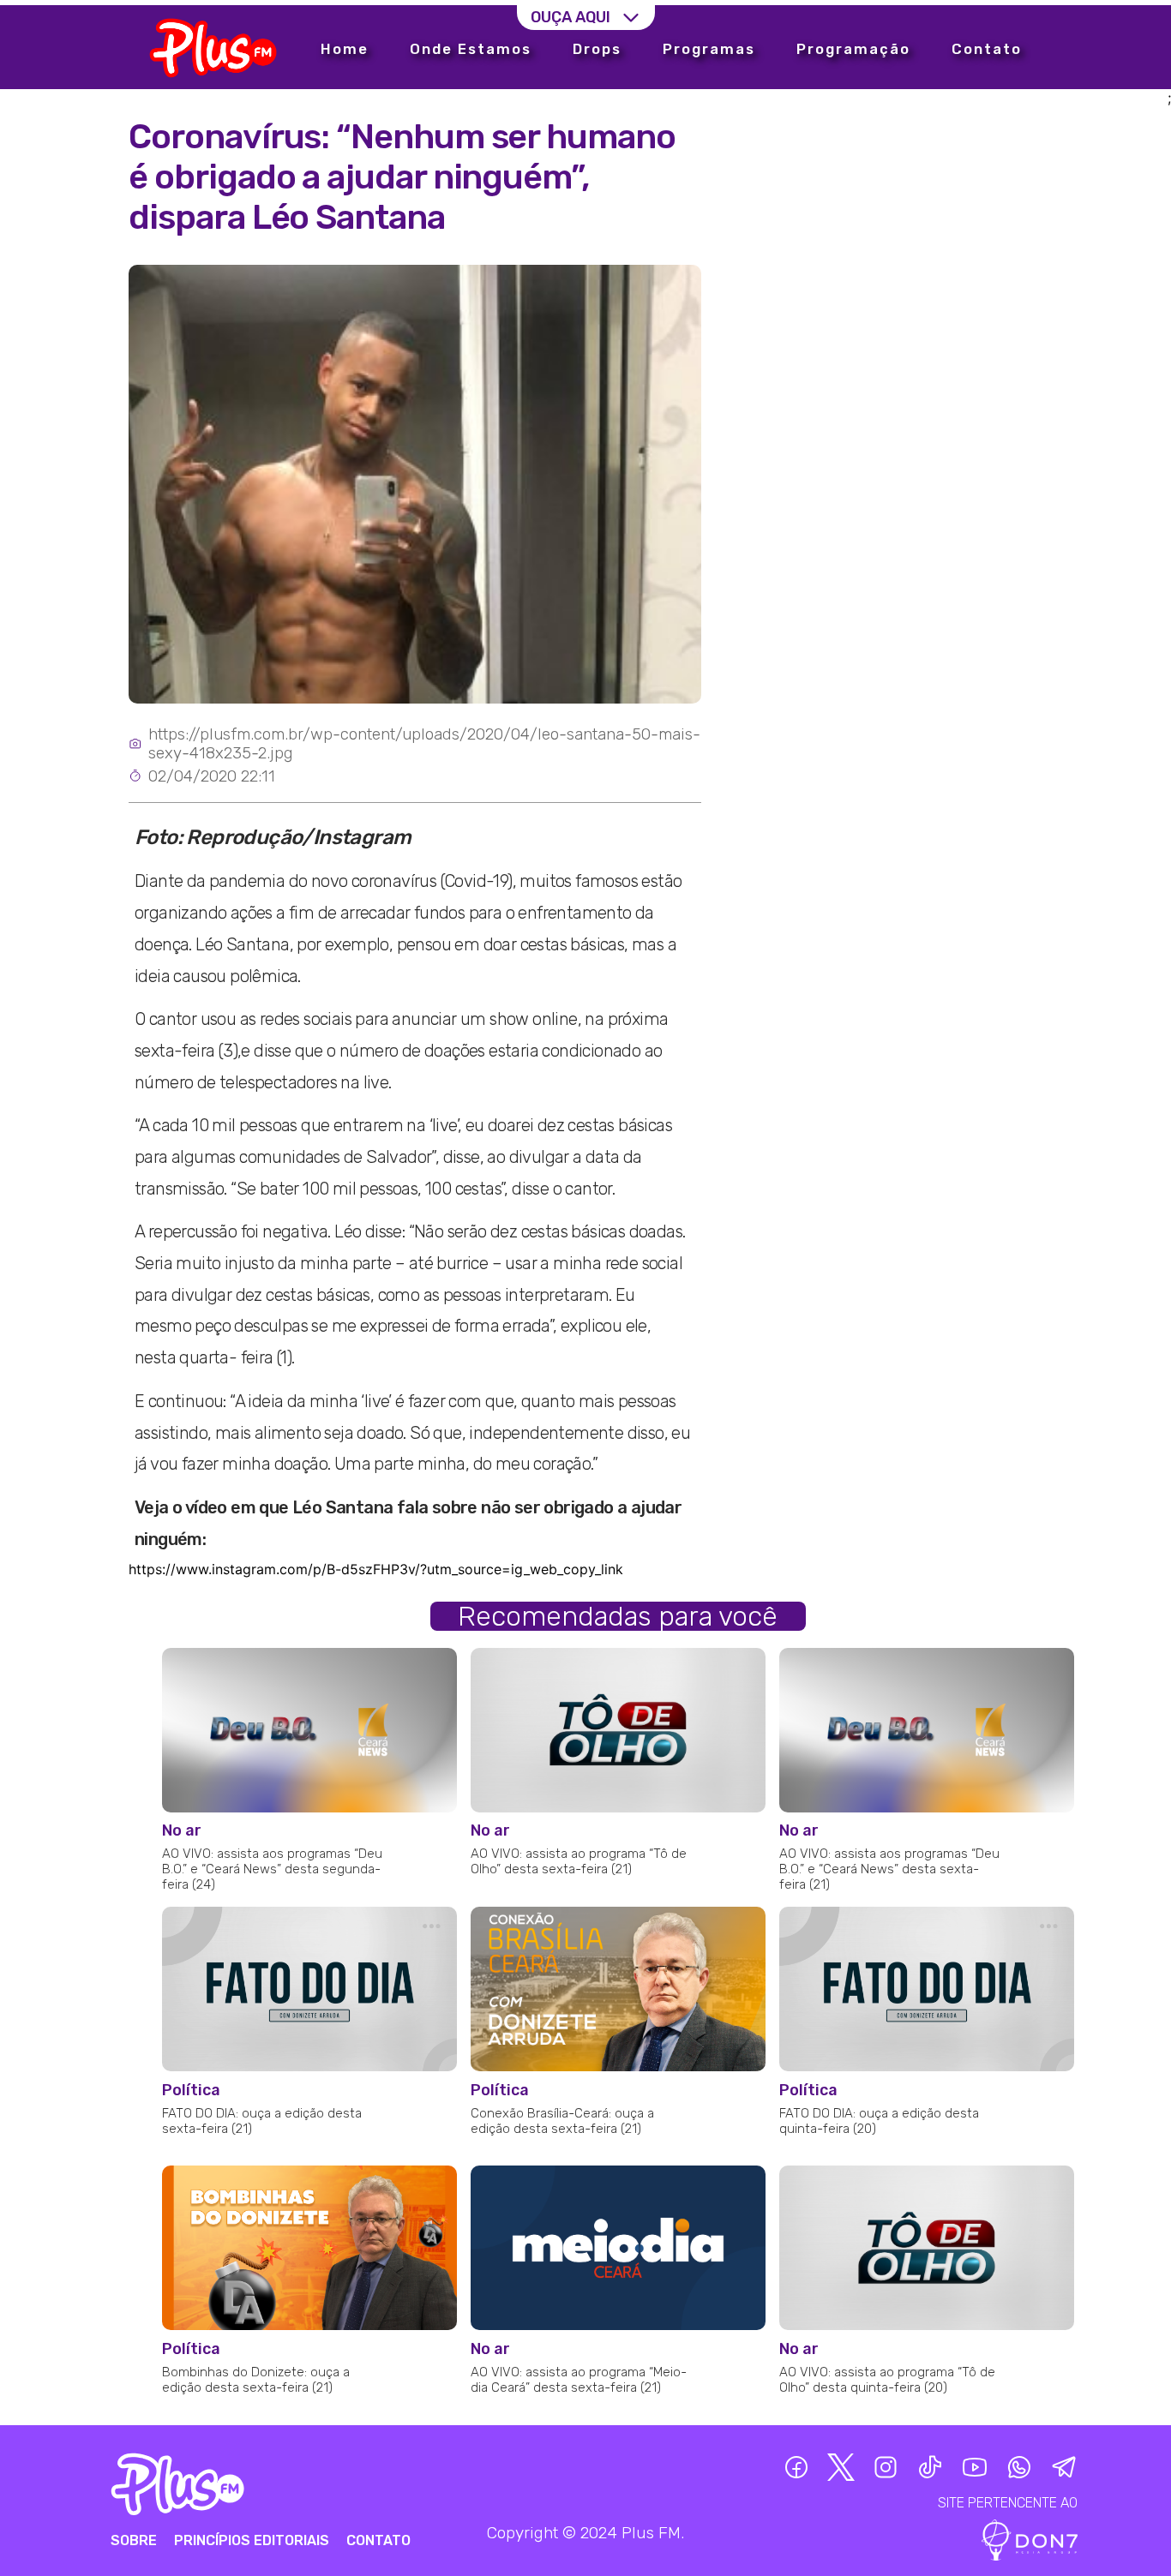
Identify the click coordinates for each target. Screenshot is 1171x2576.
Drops (597, 49)
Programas (709, 49)
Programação (853, 49)
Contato (987, 49)
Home (345, 49)
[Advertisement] (934, 250)
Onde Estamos (471, 49)
